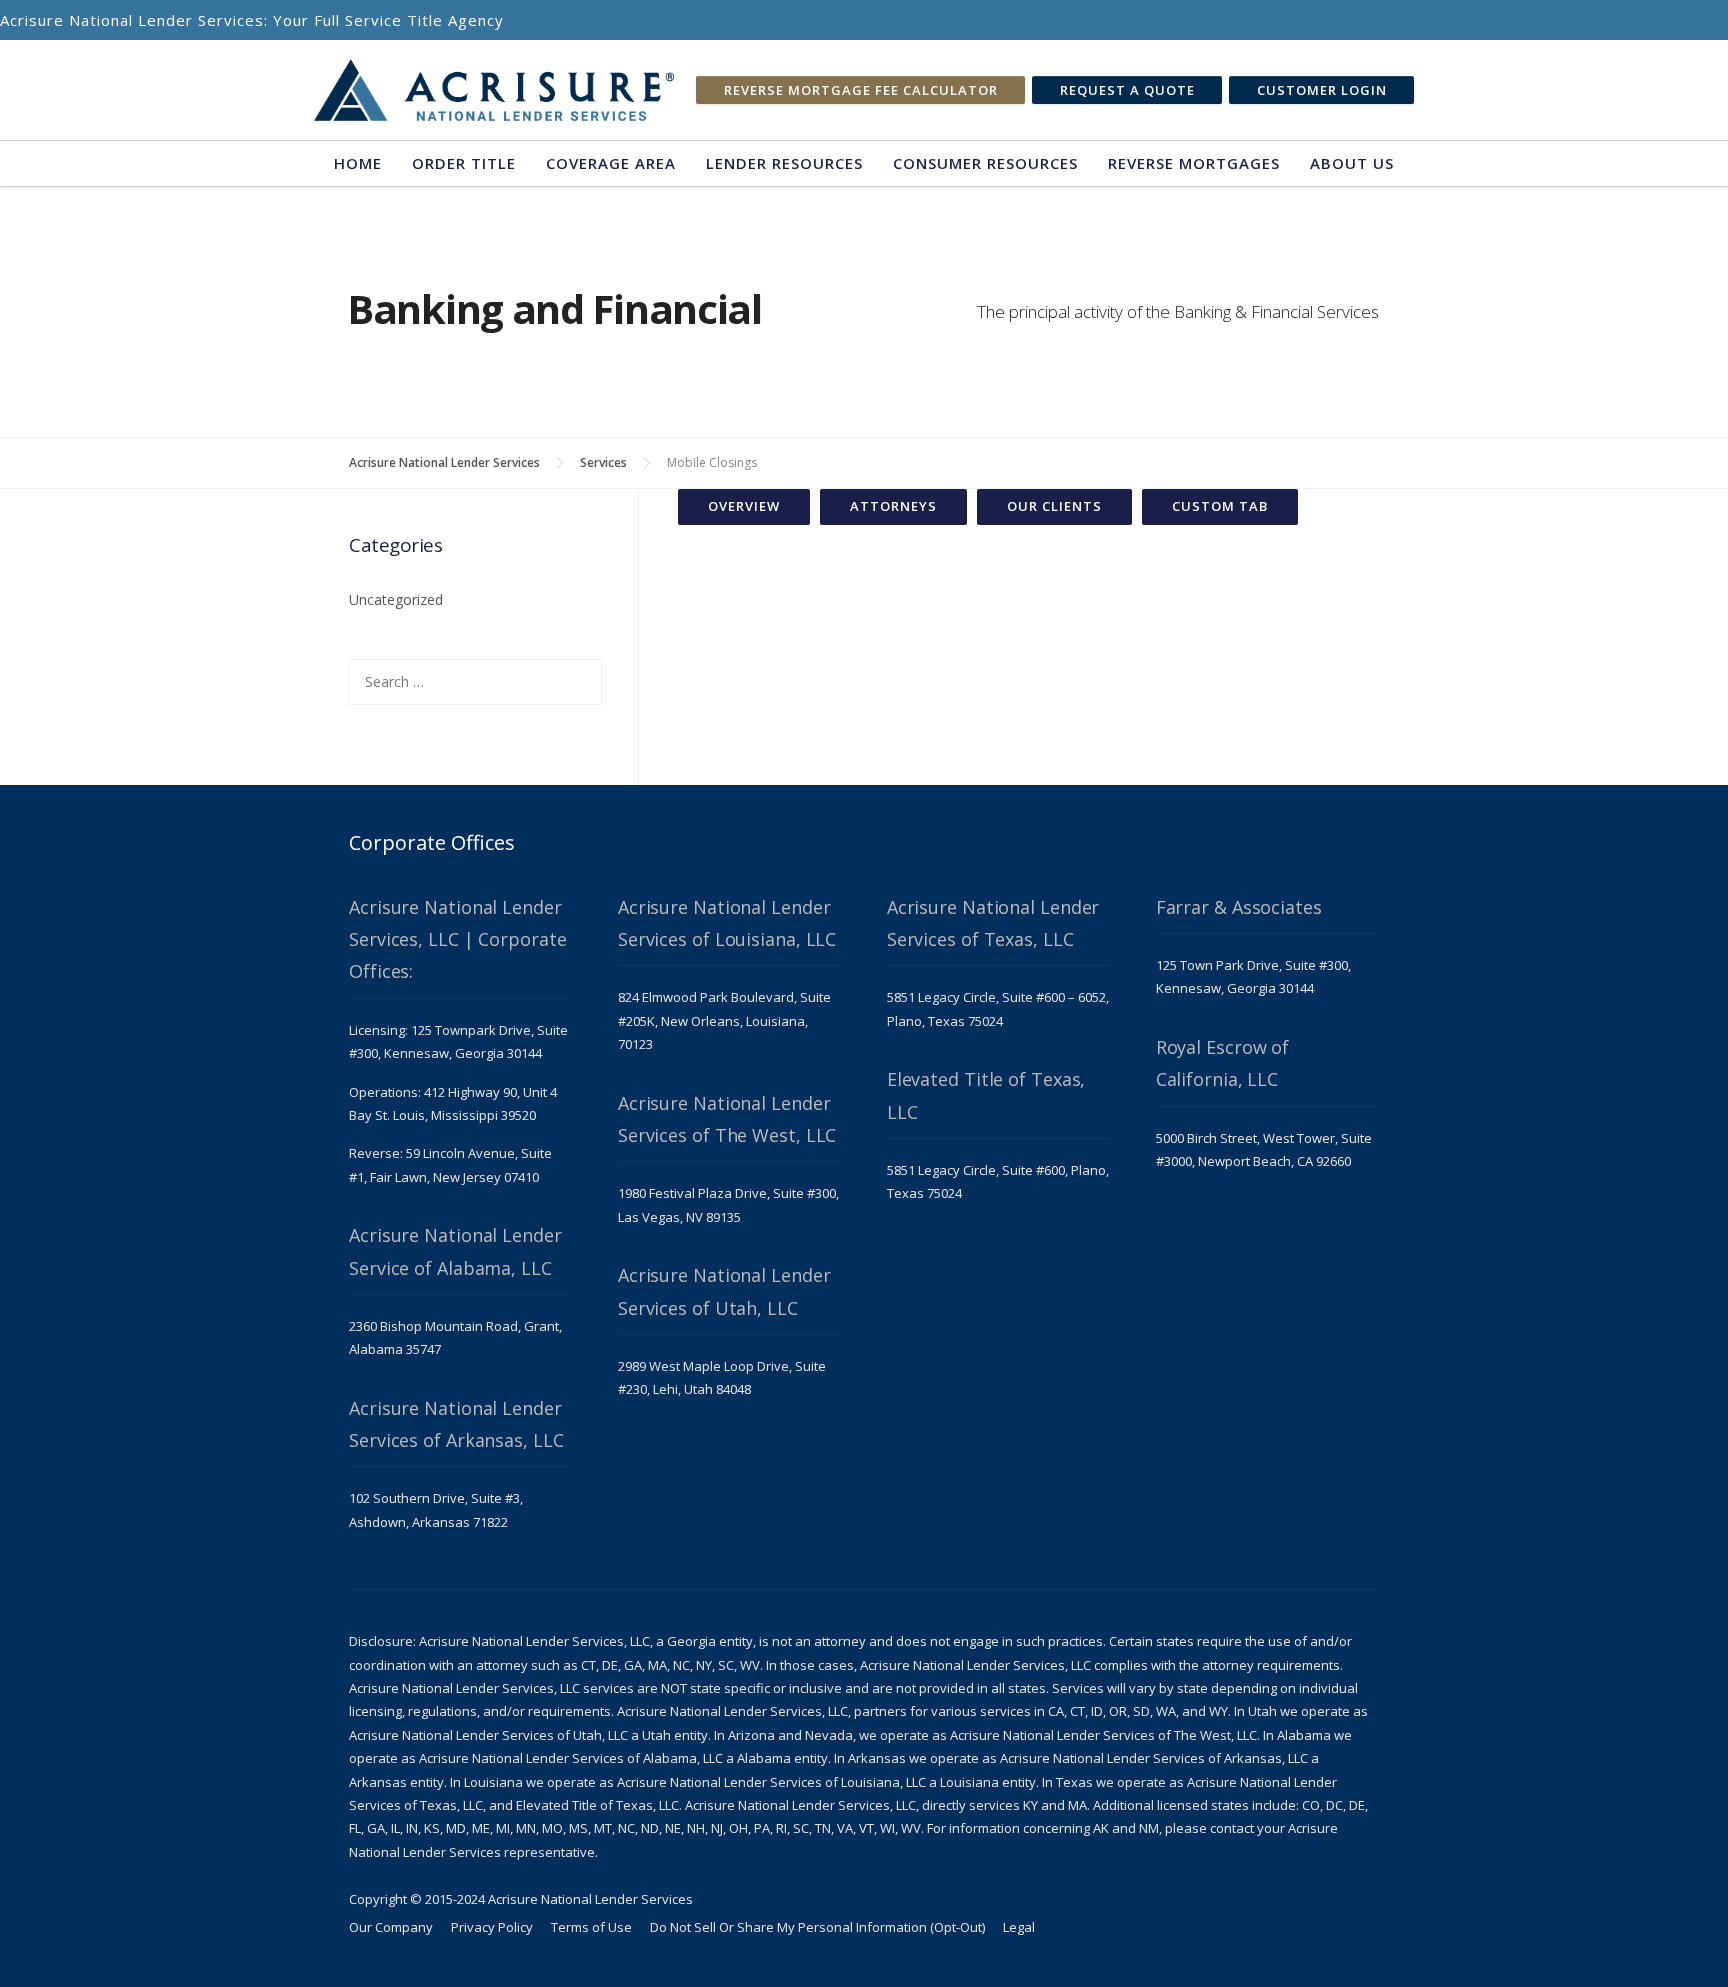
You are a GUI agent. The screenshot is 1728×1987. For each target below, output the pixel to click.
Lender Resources (784, 163)
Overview (744, 506)
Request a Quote (1127, 90)
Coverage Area (611, 163)
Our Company (391, 1927)
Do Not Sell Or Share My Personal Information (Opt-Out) (817, 1927)
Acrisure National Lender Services (444, 462)
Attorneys (893, 506)
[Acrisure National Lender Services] (494, 90)
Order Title (464, 163)
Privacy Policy (492, 1927)
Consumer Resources (985, 163)
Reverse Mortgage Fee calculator (861, 90)
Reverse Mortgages (1194, 163)
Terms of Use (591, 1927)
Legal (1019, 1927)
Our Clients (1054, 506)
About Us (1352, 163)
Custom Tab (1220, 506)
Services (603, 462)
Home (358, 163)
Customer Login (1322, 90)
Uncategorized (396, 599)
